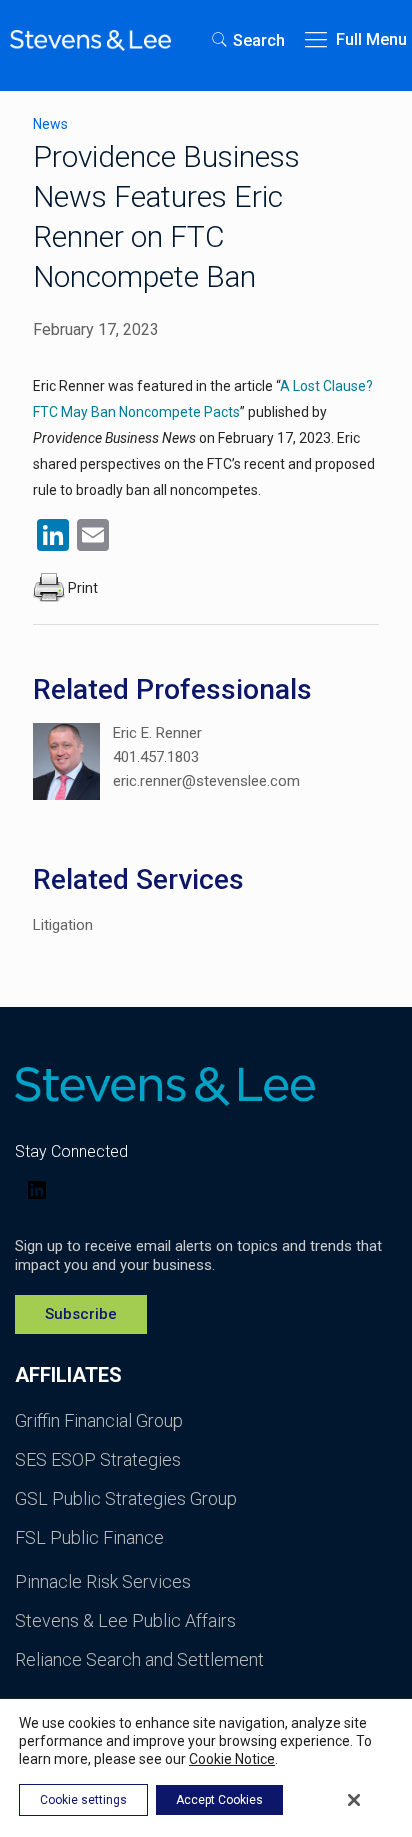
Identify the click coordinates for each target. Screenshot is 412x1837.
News (50, 124)
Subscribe (81, 1314)
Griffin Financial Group (99, 1420)
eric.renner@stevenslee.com (206, 781)
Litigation (63, 925)
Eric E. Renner (157, 733)
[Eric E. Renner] (66, 765)
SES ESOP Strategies (98, 1459)
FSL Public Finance (89, 1537)
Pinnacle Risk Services (103, 1581)
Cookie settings (83, 1800)
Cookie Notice (232, 1759)
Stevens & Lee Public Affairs (125, 1620)
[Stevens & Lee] (90, 40)
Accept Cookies (219, 1800)
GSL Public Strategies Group (126, 1498)
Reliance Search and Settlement (139, 1659)
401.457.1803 (156, 757)
